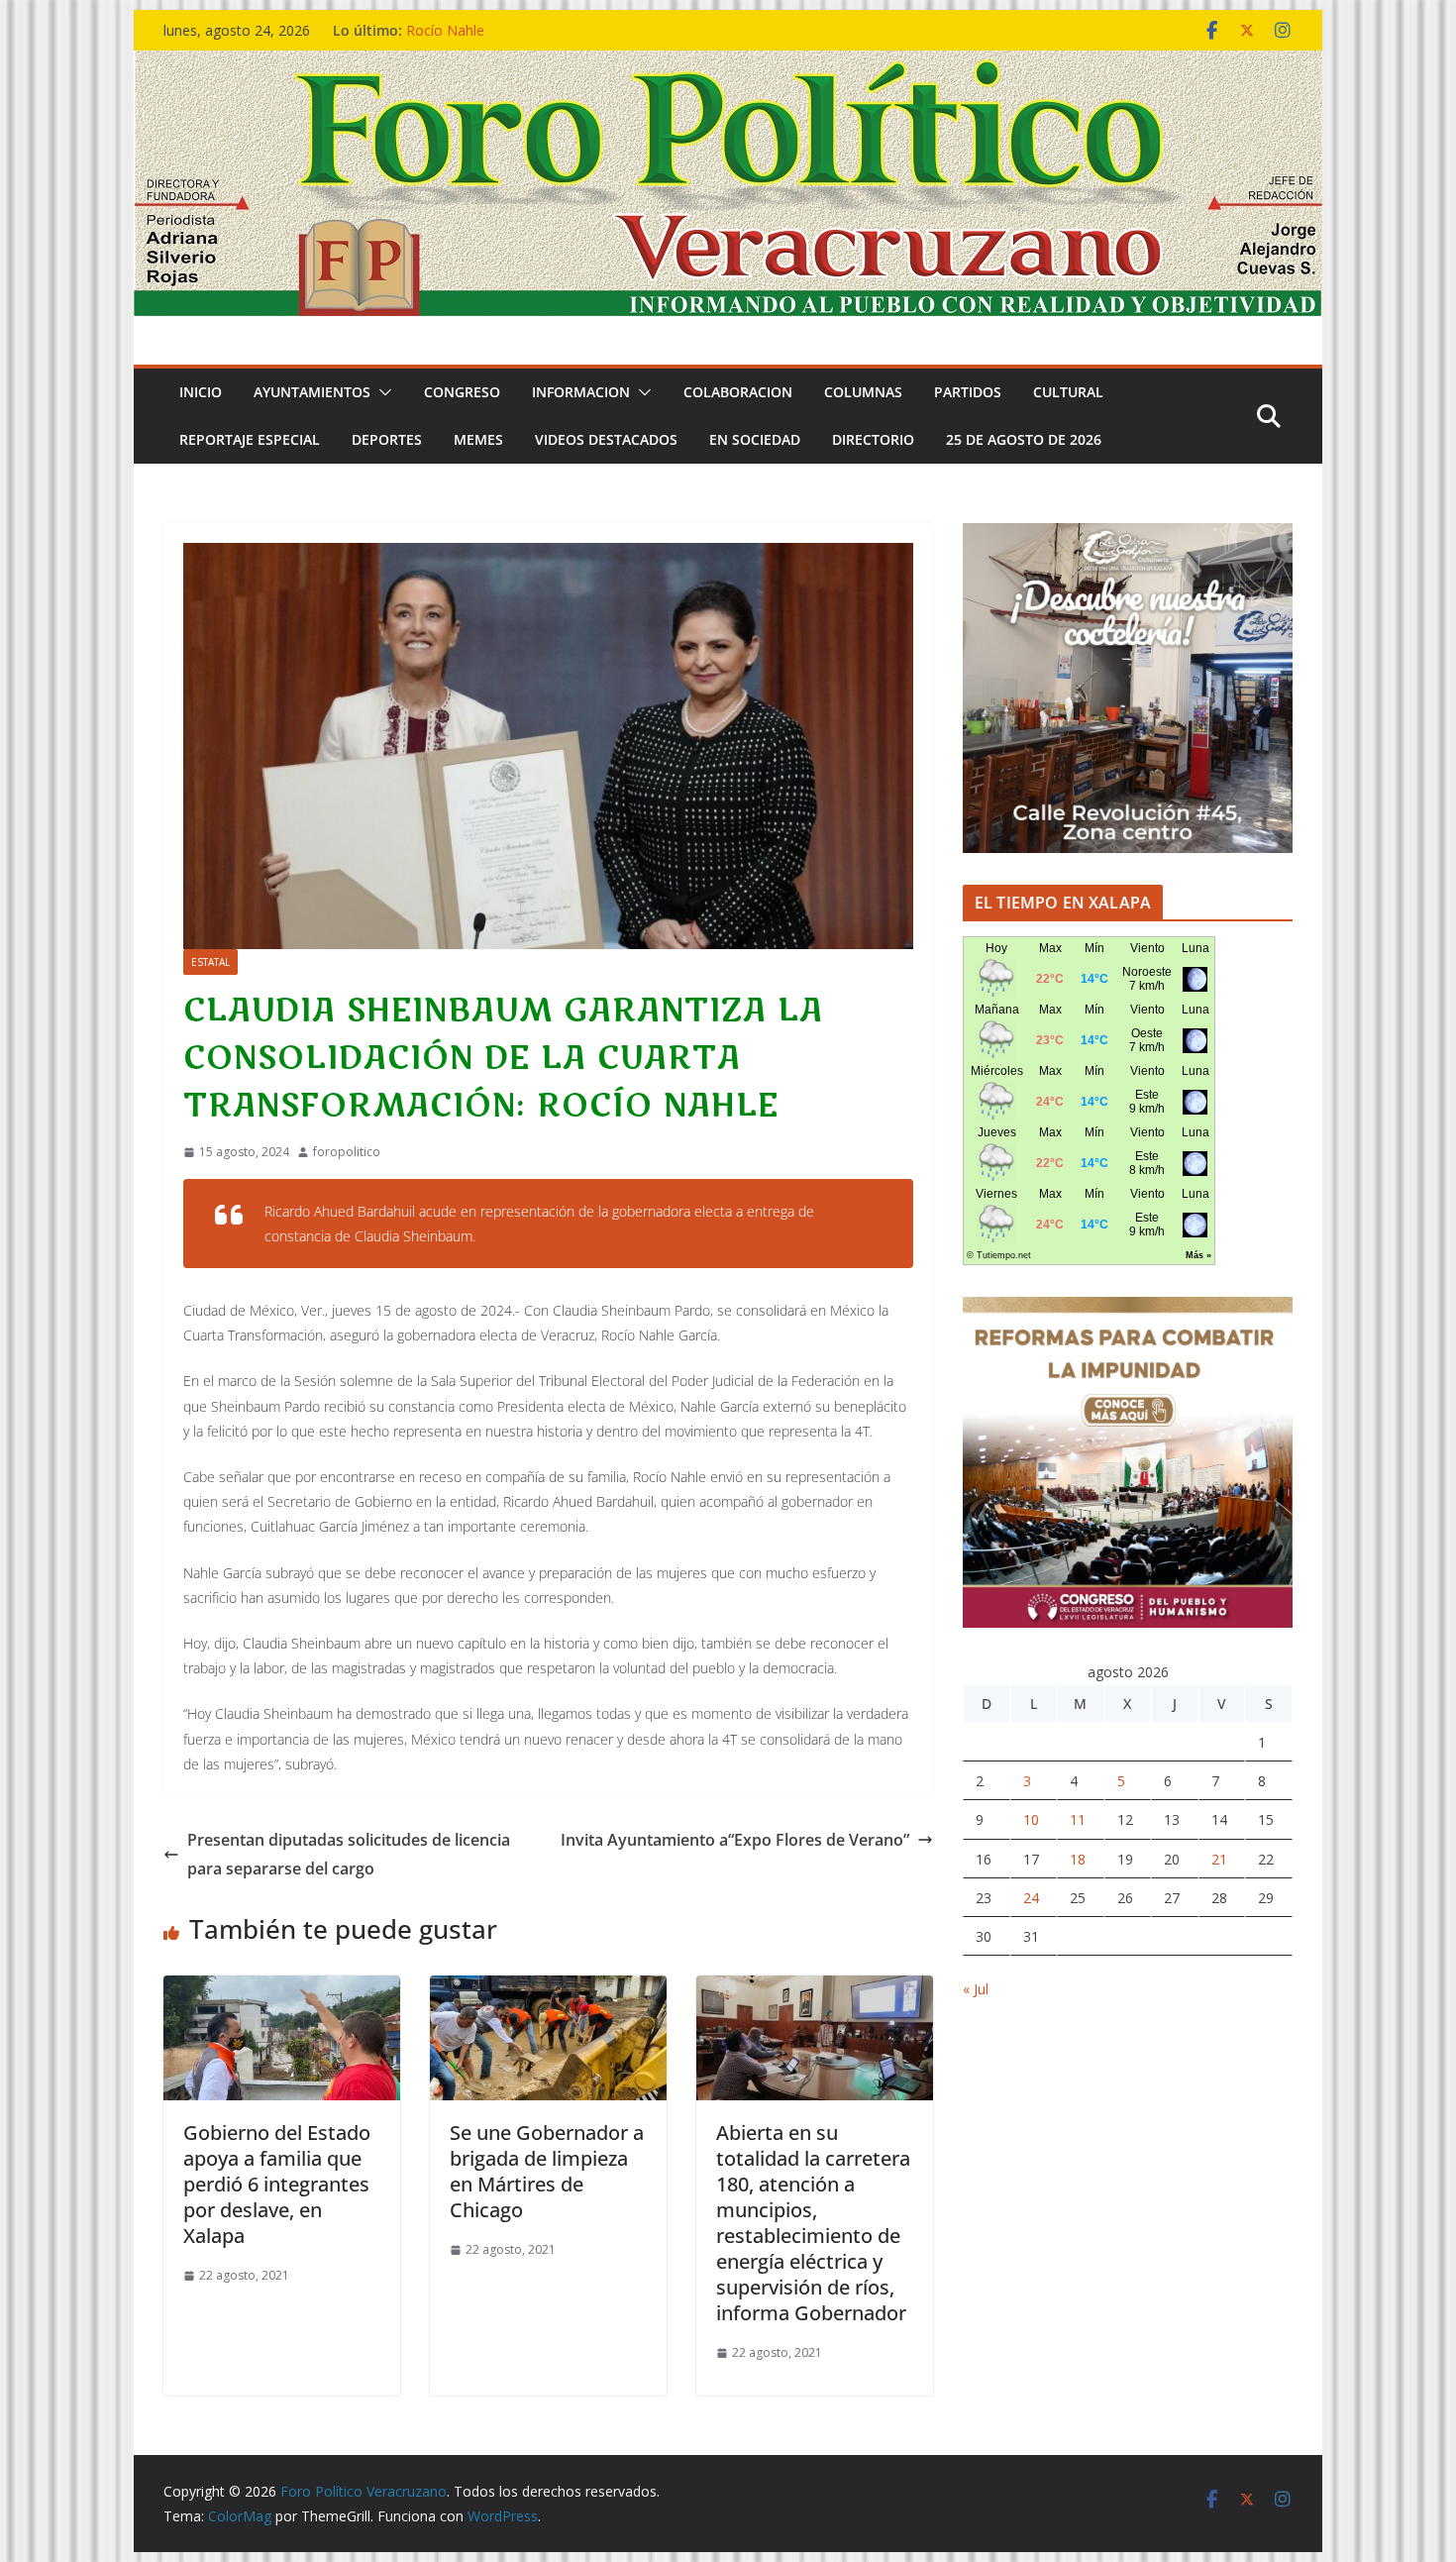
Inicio (201, 392)
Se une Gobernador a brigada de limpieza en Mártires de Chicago (547, 2171)
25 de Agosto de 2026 (1024, 439)
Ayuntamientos (312, 392)
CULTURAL (1068, 392)
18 (1078, 1859)
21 (1219, 1859)
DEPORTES (387, 439)
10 (1031, 1819)
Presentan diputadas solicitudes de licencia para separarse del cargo (349, 1854)
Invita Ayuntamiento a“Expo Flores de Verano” (735, 1840)
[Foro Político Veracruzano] (728, 64)
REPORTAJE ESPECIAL (250, 439)
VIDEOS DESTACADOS (606, 439)
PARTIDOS (968, 392)
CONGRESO (462, 392)
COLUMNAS (863, 392)
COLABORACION (738, 392)
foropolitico (347, 1152)
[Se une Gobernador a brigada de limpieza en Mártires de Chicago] (548, 1989)
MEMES (478, 439)
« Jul (976, 1989)
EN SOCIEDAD (755, 439)
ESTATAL (210, 962)
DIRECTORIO (873, 439)
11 (1078, 1819)
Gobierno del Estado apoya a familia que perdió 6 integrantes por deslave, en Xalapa (277, 2184)
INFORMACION (581, 392)
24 (1031, 1898)
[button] (381, 392)
